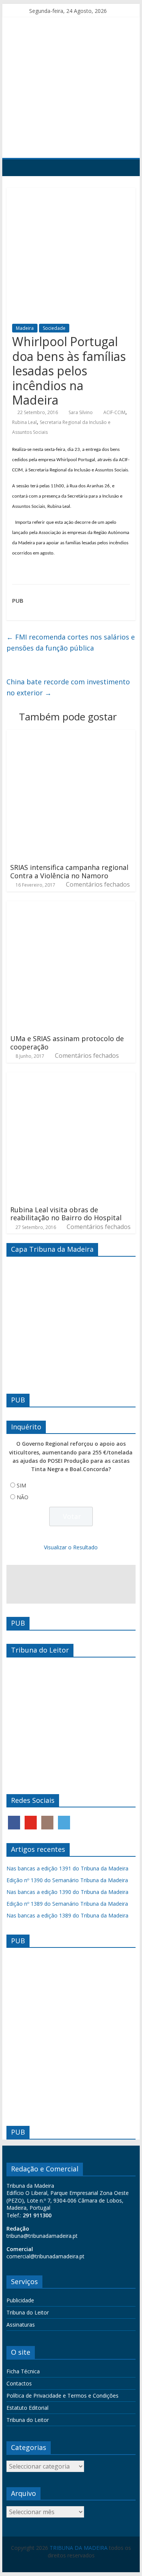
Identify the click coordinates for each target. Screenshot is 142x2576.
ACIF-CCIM (114, 412)
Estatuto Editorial (27, 2408)
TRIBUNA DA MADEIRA (79, 2548)
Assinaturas (21, 2325)
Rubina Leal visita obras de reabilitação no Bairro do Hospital (66, 1214)
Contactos (19, 2383)
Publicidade (20, 2300)
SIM (21, 1485)
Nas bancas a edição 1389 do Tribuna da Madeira (67, 1915)
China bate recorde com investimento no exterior (68, 687)
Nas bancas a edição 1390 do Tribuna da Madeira (67, 1892)
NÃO (23, 1497)
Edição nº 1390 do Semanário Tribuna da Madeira (67, 1880)
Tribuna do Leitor (28, 2312)
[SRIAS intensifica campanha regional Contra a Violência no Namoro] (71, 734)
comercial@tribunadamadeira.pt (45, 2256)
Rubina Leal (24, 422)
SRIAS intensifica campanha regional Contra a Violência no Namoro (69, 871)
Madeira (25, 328)
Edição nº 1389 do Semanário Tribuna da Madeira (67, 1904)
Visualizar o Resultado (71, 1547)
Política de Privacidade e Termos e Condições (62, 2396)
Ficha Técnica (23, 2371)
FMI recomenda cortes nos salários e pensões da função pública (71, 642)
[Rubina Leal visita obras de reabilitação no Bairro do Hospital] (71, 1077)
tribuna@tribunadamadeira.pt (42, 2236)
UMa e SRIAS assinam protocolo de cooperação (67, 1043)
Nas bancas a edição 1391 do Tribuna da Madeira (67, 1868)
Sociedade (54, 328)
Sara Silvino (81, 412)
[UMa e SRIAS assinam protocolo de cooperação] (71, 906)
